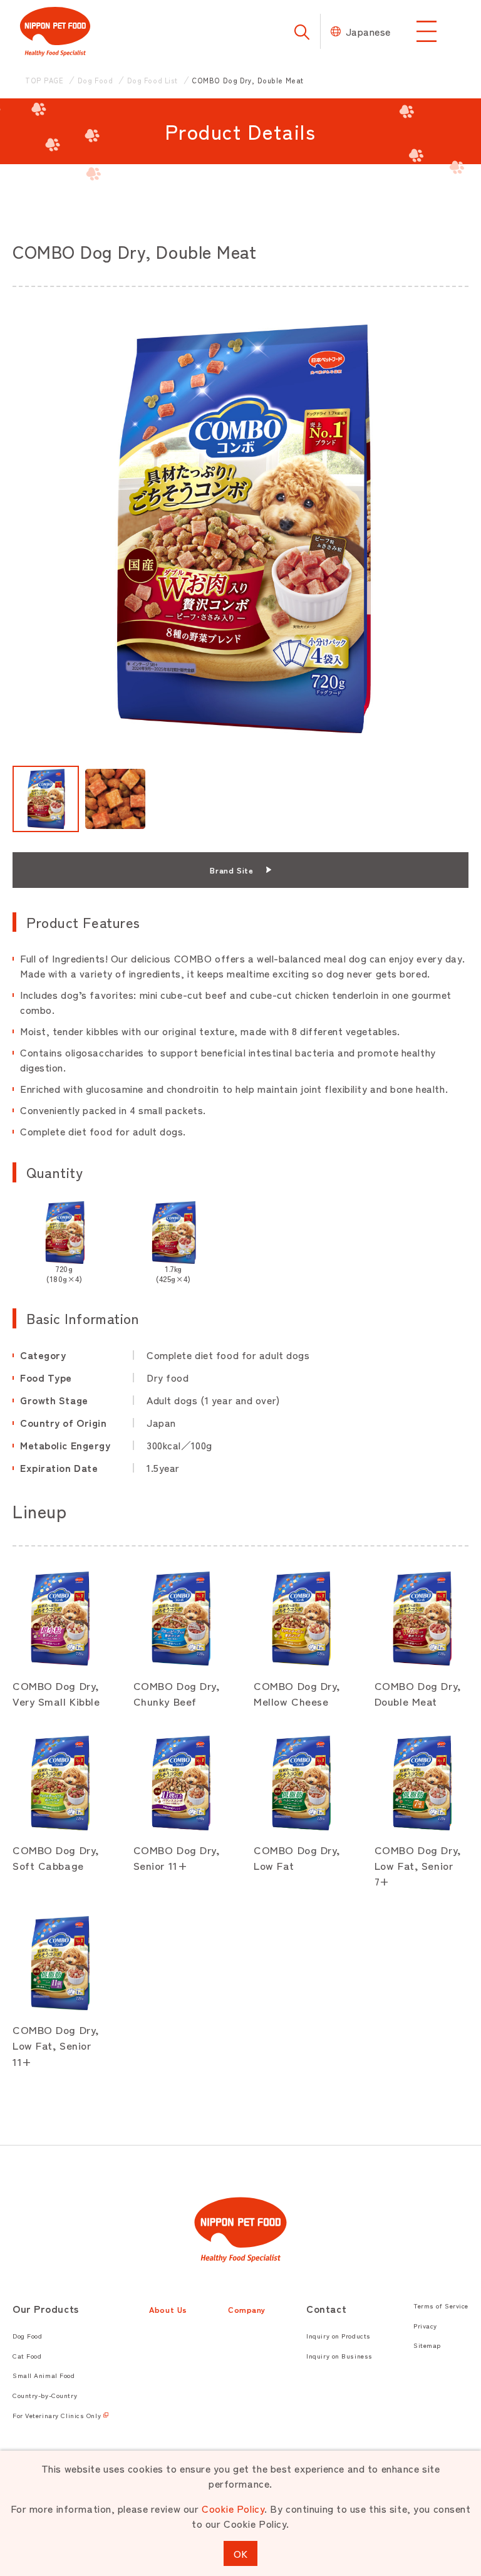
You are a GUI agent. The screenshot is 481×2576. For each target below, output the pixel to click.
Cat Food (27, 2356)
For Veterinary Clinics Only (57, 2415)
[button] (46, 799)
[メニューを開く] (427, 31)
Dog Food (27, 2336)
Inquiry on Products (339, 2336)
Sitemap (427, 2345)
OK (240, 2553)
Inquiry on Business (339, 2356)
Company (247, 2309)
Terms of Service (441, 2306)
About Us (168, 2309)
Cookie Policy (233, 2508)
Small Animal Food (44, 2375)
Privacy (425, 2326)
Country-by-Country (45, 2395)
